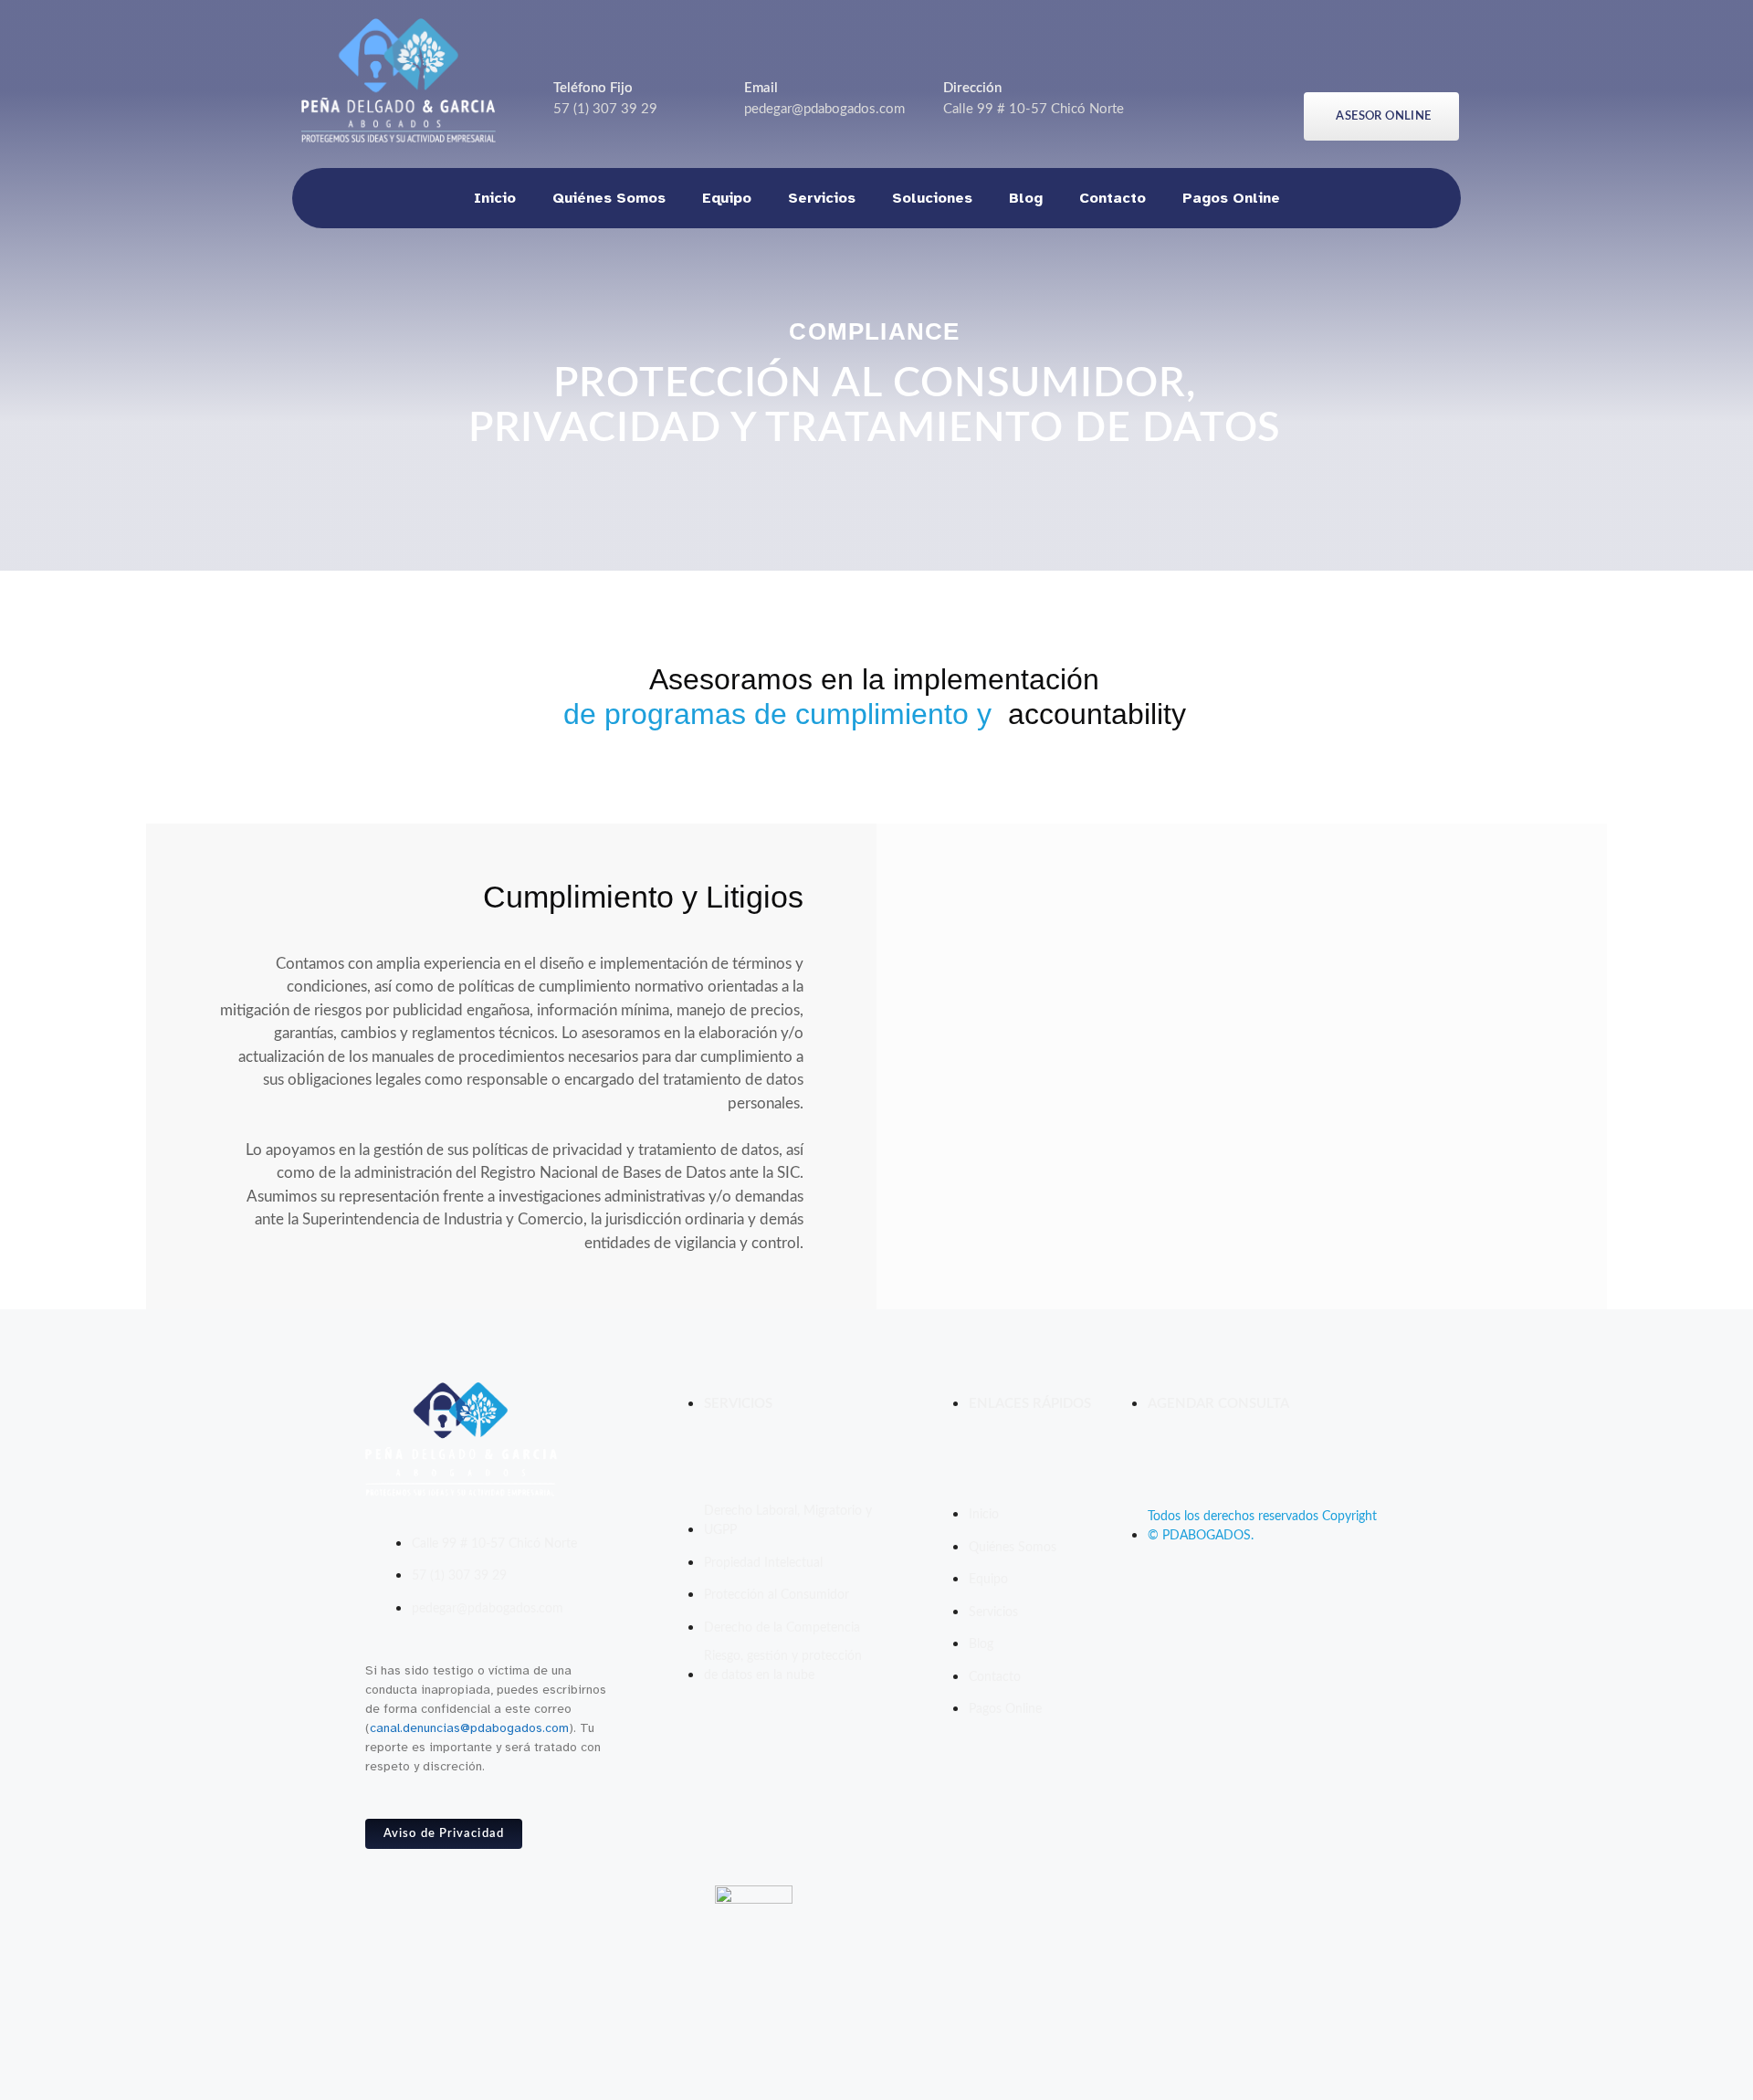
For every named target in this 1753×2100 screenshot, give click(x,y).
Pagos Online (1231, 198)
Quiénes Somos (609, 198)
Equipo (727, 198)
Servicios (822, 198)
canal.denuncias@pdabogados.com (469, 1728)
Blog (1026, 198)
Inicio (495, 198)
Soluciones (932, 198)
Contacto (1113, 198)
